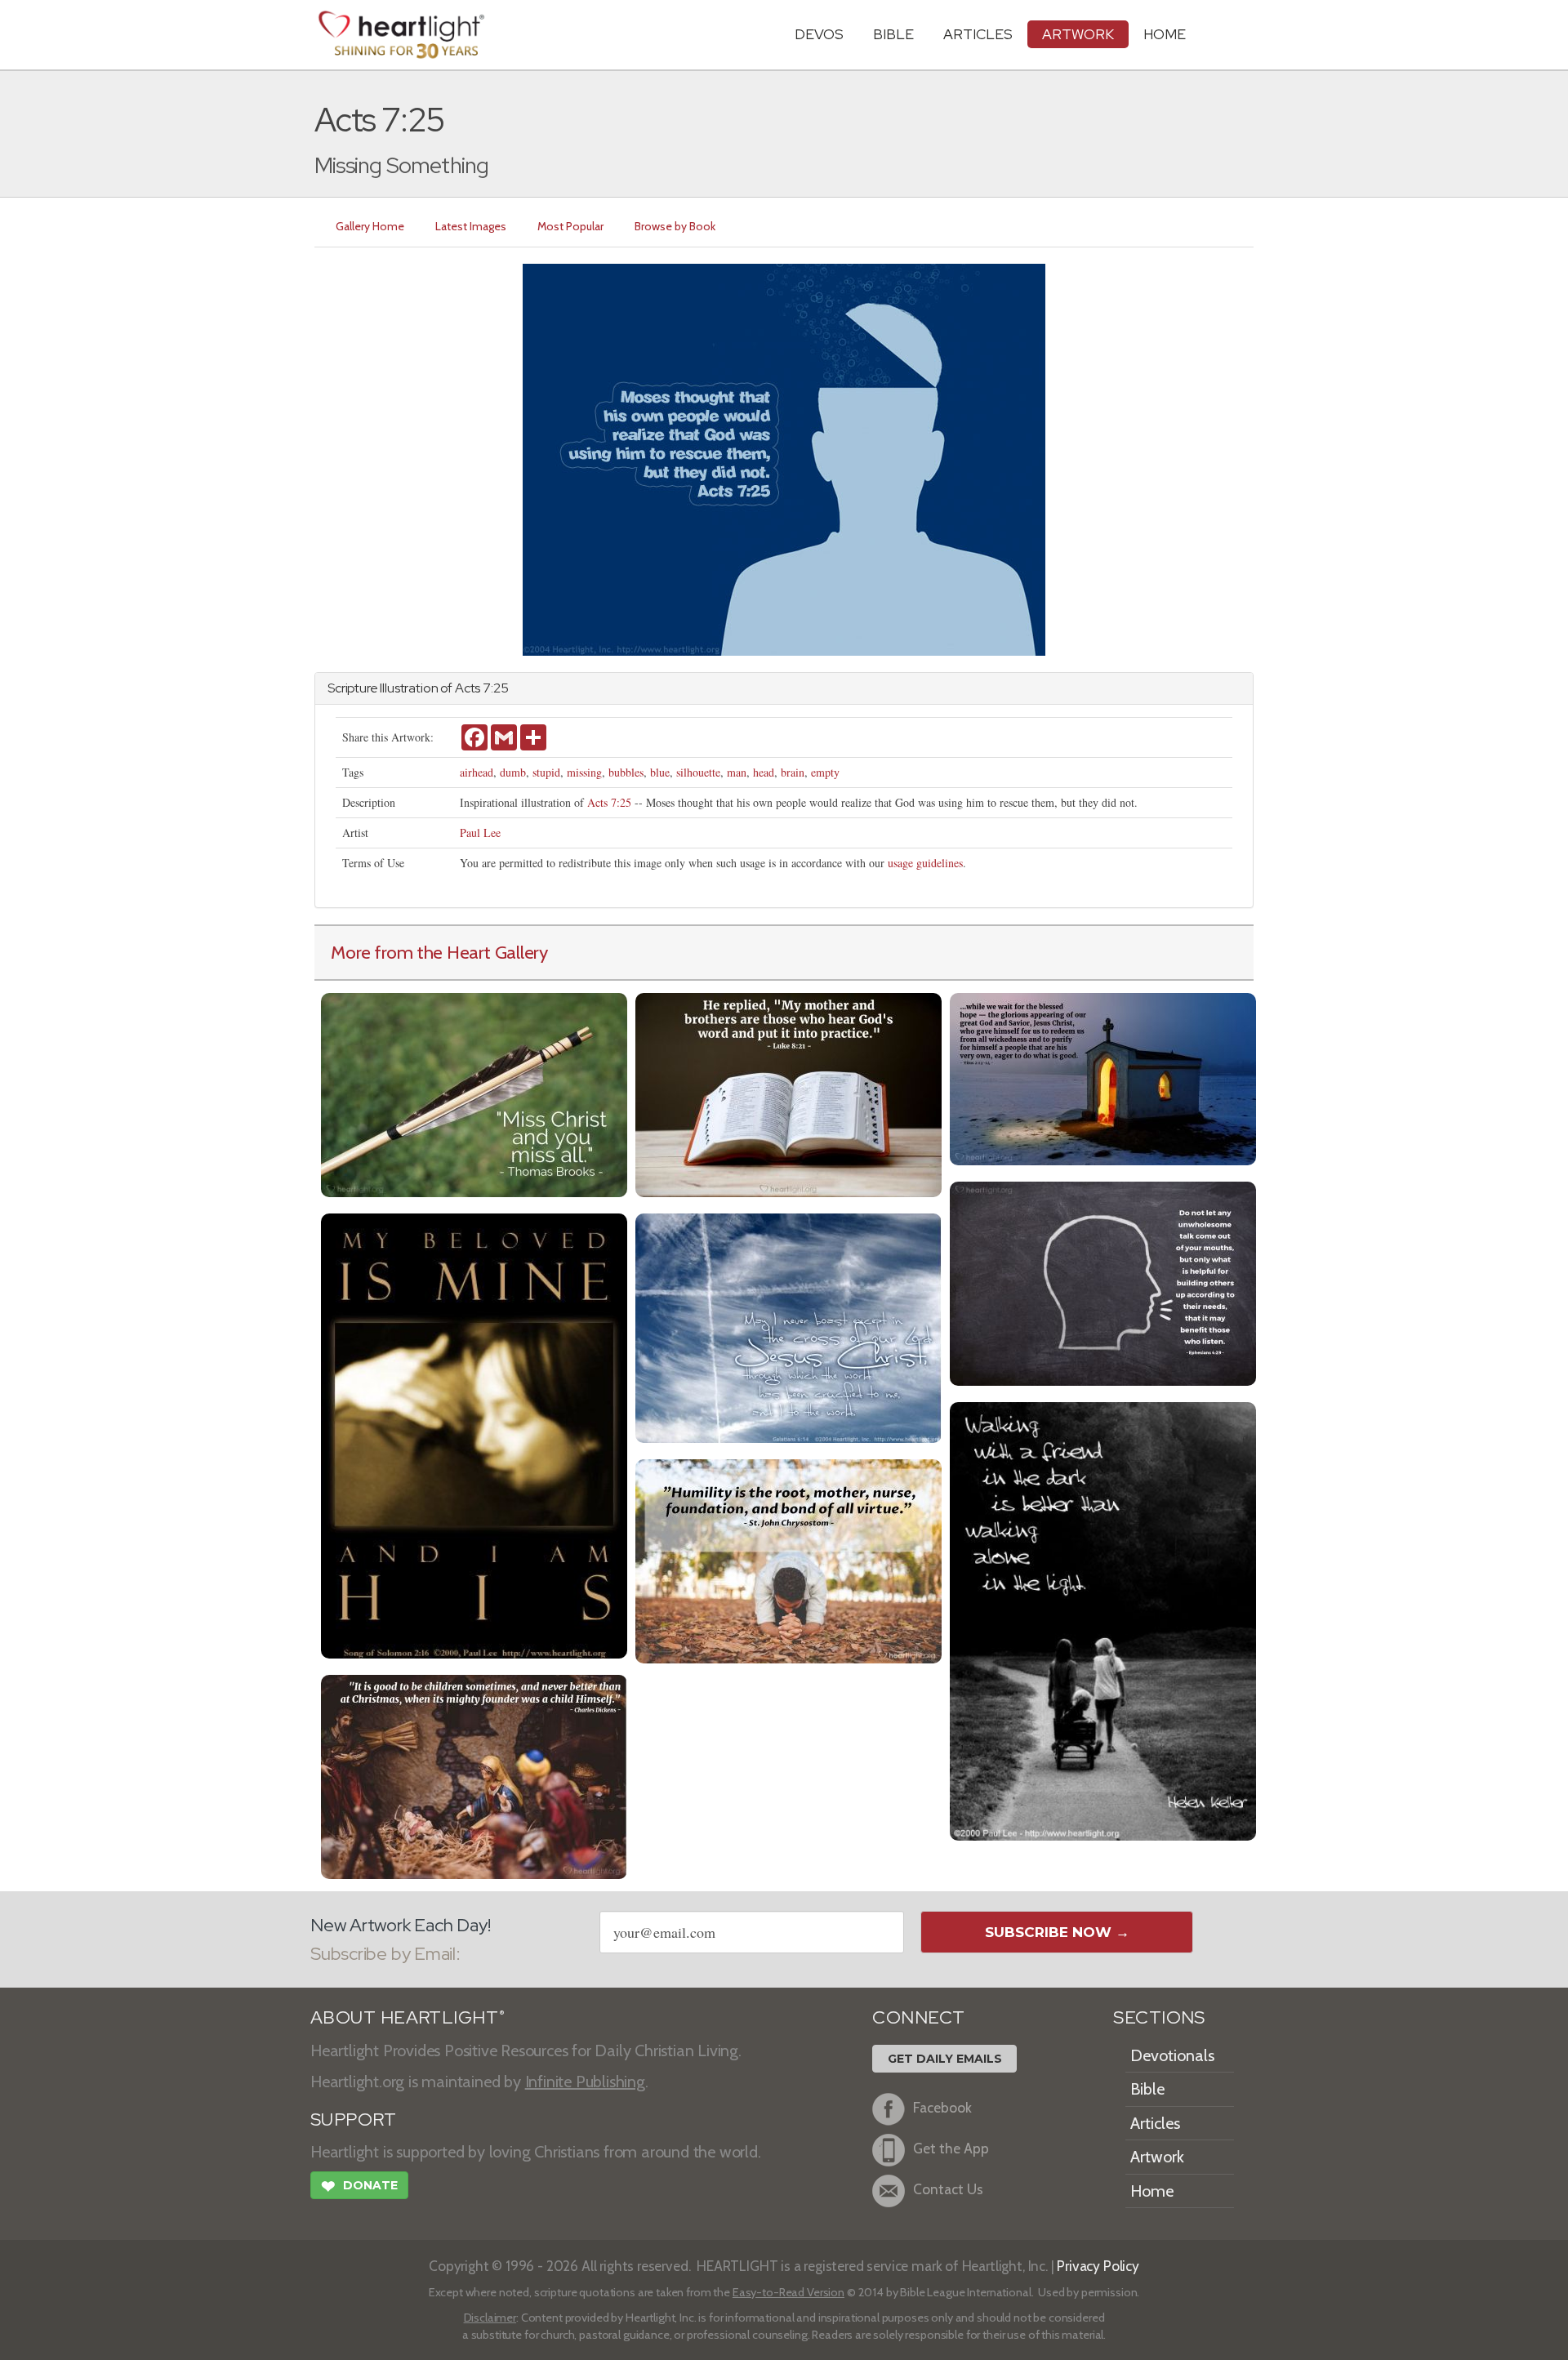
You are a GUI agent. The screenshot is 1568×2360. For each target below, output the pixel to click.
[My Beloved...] (474, 1434)
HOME (1165, 34)
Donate (359, 2186)
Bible (893, 34)
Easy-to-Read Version (788, 2292)
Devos (819, 34)
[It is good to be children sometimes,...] (474, 1775)
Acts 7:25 (609, 802)
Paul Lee (480, 833)
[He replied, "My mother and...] (788, 1093)
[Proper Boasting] (788, 1326)
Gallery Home (370, 226)
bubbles (626, 772)
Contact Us (948, 2189)
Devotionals (1172, 2055)
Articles (978, 34)
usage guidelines (925, 863)
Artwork (1078, 34)
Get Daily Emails (945, 2059)
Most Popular (570, 226)
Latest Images (471, 226)
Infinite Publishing (585, 2082)
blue (660, 772)
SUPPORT (353, 2120)
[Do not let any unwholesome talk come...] (1103, 1282)
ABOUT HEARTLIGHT (408, 2017)
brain (793, 772)
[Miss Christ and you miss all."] (474, 1093)
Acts (468, 688)
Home (1152, 2191)
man (737, 772)
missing (584, 772)
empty (825, 772)
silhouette (698, 772)
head (764, 772)
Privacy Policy (1098, 2266)
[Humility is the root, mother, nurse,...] (788, 1559)
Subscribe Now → (1057, 1932)
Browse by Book (675, 226)
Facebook (942, 2107)
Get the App (951, 2148)
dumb (513, 772)
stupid (546, 772)
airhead (477, 772)
